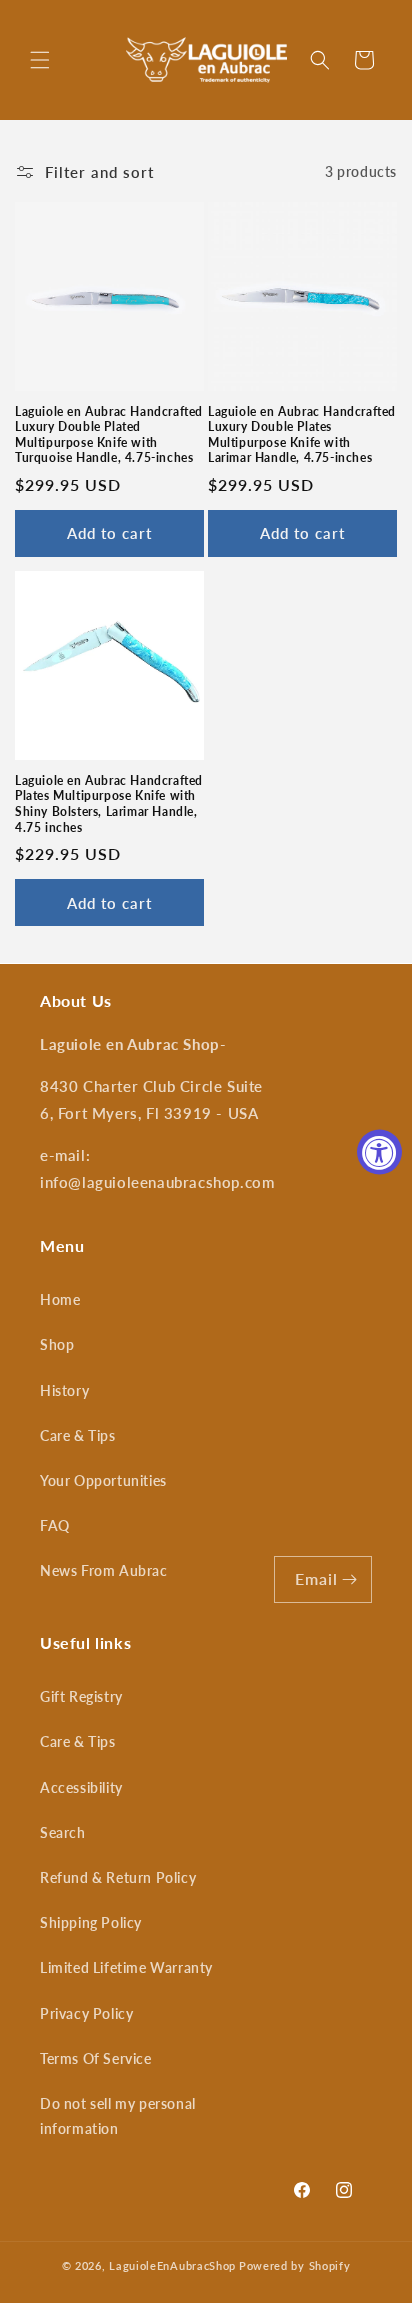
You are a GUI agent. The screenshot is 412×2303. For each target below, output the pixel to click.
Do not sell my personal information (118, 2116)
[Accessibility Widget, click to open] (379, 1151)
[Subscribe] (349, 1579)
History (64, 1390)
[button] (40, 60)
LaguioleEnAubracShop (172, 2265)
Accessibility (81, 1787)
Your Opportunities (103, 1480)
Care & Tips (78, 1435)
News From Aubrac (104, 1570)
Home (60, 1299)
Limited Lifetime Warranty (126, 1967)
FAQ (55, 1525)
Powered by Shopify (295, 2265)
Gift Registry (81, 1696)
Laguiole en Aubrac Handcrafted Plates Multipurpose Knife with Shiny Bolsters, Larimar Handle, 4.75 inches (109, 804)
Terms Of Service (96, 2058)
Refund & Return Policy (118, 1877)
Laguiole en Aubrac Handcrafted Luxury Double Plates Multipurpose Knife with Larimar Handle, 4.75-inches (302, 435)
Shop (57, 1344)
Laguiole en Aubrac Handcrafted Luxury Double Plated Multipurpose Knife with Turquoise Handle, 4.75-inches (109, 435)
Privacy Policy (86, 2013)
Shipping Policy (91, 1922)
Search (63, 1832)
